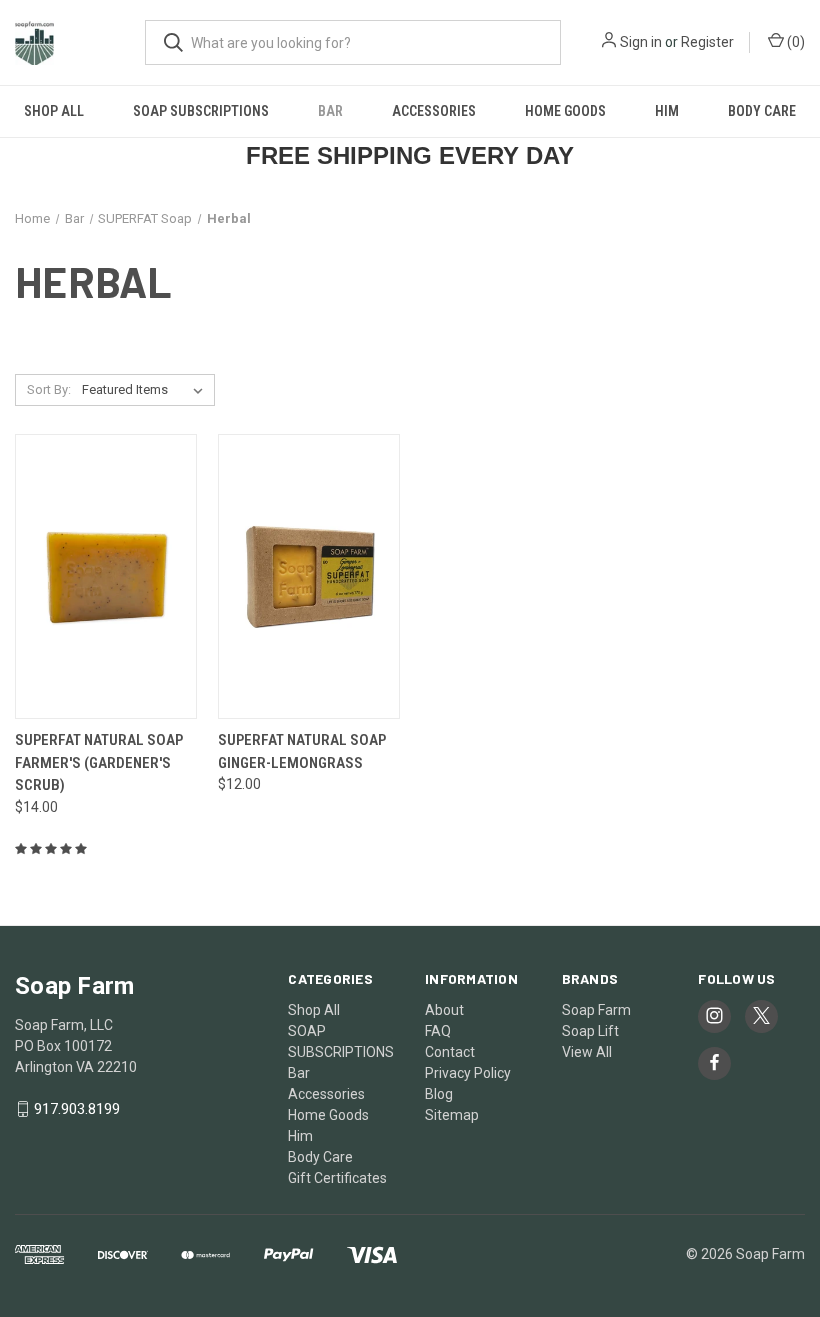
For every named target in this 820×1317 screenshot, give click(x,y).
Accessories (434, 111)
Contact (450, 1052)
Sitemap (452, 1115)
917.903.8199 (77, 1109)
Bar (330, 111)
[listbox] (146, 390)
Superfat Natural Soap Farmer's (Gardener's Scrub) (99, 762)
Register (707, 42)
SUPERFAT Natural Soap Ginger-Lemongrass (302, 751)
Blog (439, 1094)
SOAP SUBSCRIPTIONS (201, 111)
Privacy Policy (468, 1073)
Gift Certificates (337, 1178)
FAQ (438, 1031)
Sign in (641, 42)
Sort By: (49, 389)
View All (587, 1052)
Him (667, 111)
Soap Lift (590, 1031)
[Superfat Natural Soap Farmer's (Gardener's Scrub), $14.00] (106, 576)
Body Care (762, 111)
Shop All (54, 111)
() (794, 42)
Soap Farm (596, 1010)
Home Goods (565, 111)
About (444, 1010)
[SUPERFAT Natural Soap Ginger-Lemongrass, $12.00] (309, 576)
